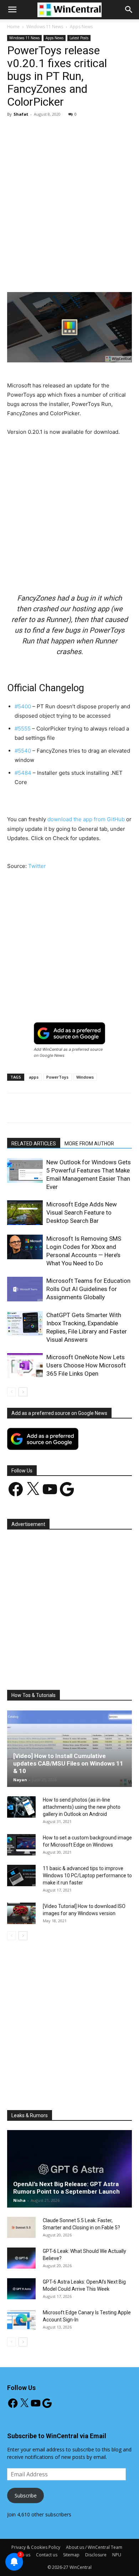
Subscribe (26, 2495)
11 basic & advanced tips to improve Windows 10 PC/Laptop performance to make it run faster (87, 1875)
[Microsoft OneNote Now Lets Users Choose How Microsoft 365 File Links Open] (25, 1365)
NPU (117, 2555)
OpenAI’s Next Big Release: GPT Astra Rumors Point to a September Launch (66, 2188)
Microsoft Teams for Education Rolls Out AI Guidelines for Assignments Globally (88, 1289)
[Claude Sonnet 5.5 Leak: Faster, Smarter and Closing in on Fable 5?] (21, 2228)
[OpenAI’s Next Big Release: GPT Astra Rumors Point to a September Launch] (69, 2169)
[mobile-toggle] (12, 10)
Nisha (19, 2200)
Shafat (21, 114)
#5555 (23, 729)
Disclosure (96, 2555)
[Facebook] (37, 275)
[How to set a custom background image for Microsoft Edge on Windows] (21, 1845)
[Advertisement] (69, 196)
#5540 (23, 751)
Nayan (20, 1780)
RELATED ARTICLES (34, 1144)
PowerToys (57, 1077)
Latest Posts (79, 38)
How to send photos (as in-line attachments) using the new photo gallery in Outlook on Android (82, 1807)
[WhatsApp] (86, 275)
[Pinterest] (69, 275)
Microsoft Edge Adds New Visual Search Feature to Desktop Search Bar (82, 1212)
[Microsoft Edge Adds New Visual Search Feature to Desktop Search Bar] (25, 1213)
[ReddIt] (119, 275)
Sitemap (71, 2555)
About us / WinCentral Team (94, 2547)
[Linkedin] (102, 275)
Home (13, 27)
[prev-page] (12, 1392)
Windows (85, 1077)
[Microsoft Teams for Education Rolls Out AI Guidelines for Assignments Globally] (25, 1289)
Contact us (47, 2555)
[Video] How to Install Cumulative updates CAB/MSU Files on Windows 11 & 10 (68, 1763)
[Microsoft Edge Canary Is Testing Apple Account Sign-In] (21, 2320)
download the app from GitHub (86, 819)
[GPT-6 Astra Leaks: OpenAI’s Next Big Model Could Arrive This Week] (21, 2289)
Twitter (37, 866)
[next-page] (23, 1392)
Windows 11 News (45, 27)
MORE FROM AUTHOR (89, 1144)
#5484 (23, 773)
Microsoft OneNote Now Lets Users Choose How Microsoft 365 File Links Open (86, 1365)
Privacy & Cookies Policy (36, 2547)
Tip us (24, 2555)
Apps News (81, 27)
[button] (129, 10)
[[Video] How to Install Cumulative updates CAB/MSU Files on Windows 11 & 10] (69, 1748)
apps (34, 1077)
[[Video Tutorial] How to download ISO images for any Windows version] (21, 1913)
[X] (53, 275)
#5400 (23, 706)
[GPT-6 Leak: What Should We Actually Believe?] (21, 2258)
